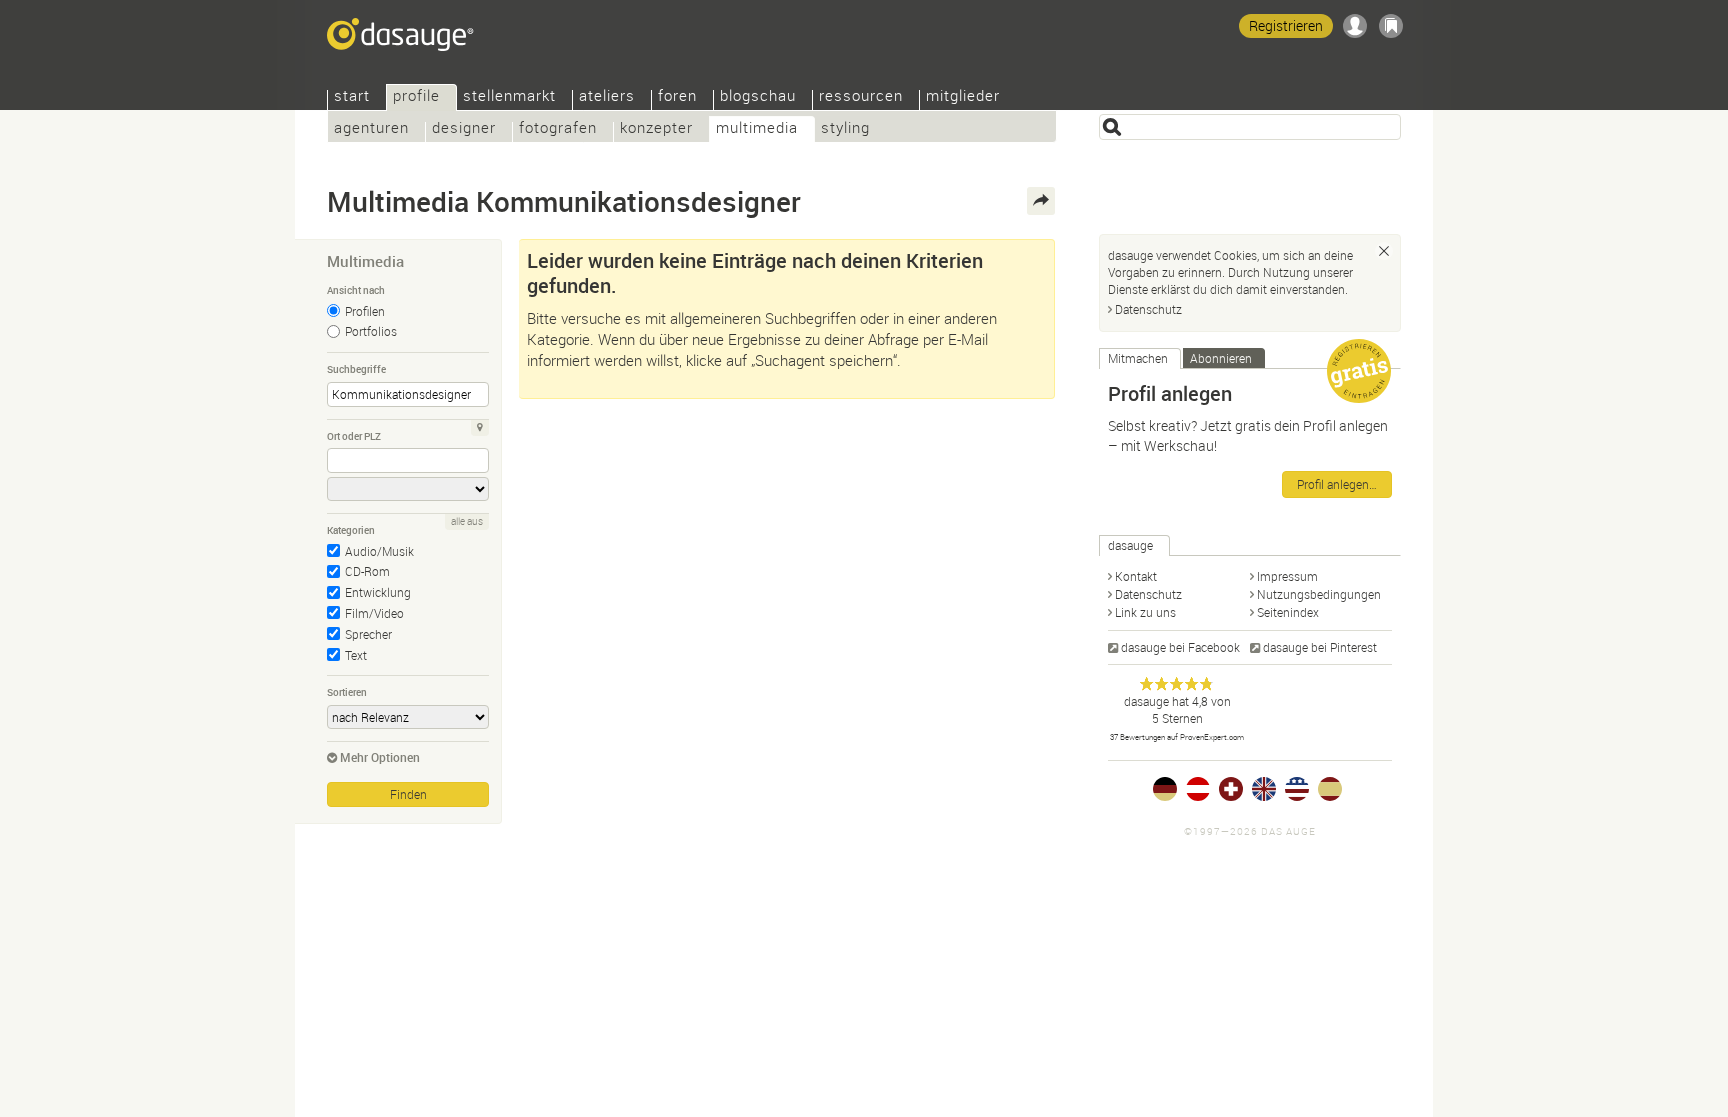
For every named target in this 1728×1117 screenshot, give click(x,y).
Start (352, 97)
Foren (677, 97)
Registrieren (1286, 25)
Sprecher (368, 634)
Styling (845, 129)
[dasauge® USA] (1297, 789)
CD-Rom (367, 571)
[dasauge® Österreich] (1198, 789)
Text (356, 655)
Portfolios (371, 331)
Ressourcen (861, 97)
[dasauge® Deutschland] (1165, 789)
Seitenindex (1288, 612)
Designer (464, 129)
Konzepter (656, 129)
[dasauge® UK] (1264, 789)
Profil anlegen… (1337, 484)
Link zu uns (1145, 612)
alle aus (467, 521)
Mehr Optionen (380, 757)
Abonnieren (1221, 358)
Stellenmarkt (509, 97)
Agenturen (371, 129)
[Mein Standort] (480, 428)
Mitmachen (1138, 358)
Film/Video (374, 613)
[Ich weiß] (1384, 251)
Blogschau (758, 97)
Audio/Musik (379, 551)
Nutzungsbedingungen (1319, 594)
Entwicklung (378, 592)
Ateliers (607, 97)
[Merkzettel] (1391, 26)
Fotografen (558, 129)
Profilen (365, 311)
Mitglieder (963, 97)
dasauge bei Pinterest (1320, 647)
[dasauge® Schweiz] (1231, 789)
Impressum (1287, 576)
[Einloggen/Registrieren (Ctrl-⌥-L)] (1355, 26)
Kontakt (1136, 576)
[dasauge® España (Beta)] (1330, 789)
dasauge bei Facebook (1180, 647)
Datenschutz (1148, 309)
